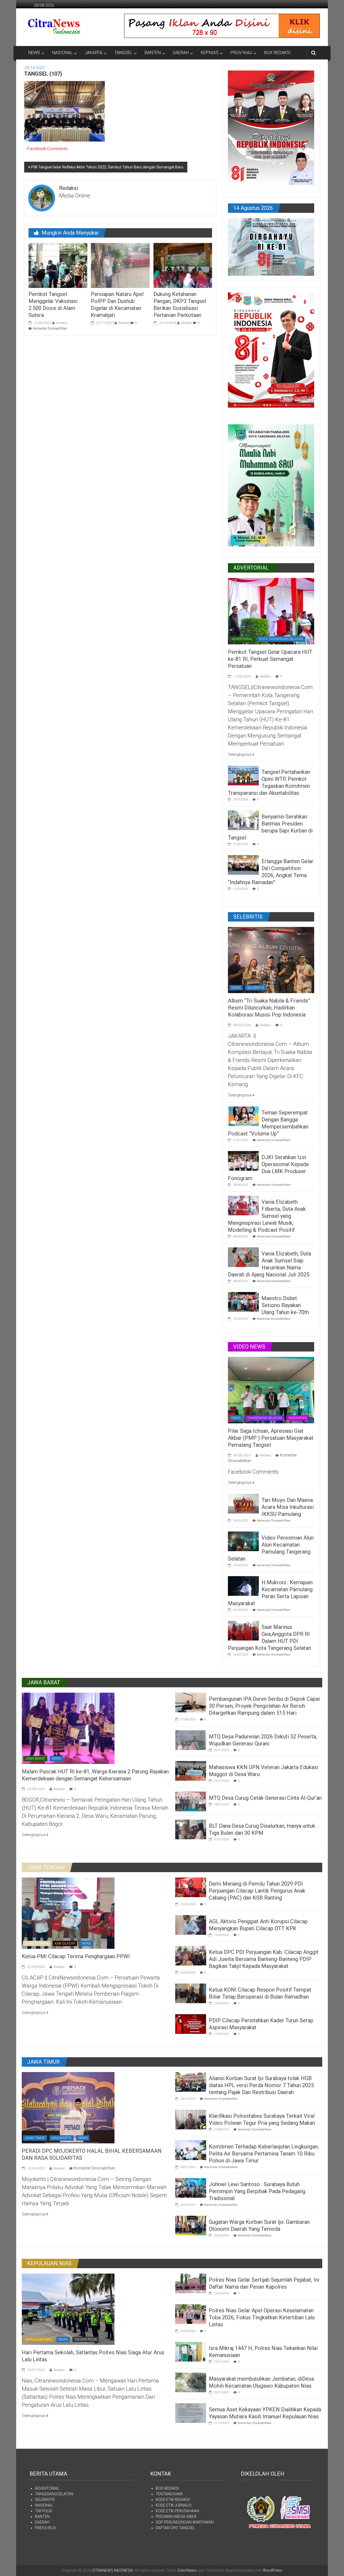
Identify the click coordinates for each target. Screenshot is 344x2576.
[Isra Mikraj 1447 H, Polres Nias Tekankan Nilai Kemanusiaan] (191, 2351)
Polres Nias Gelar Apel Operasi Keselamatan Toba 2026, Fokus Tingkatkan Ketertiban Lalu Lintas (262, 2317)
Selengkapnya (240, 754)
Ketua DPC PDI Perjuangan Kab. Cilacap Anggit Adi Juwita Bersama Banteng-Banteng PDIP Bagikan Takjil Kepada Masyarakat (264, 1959)
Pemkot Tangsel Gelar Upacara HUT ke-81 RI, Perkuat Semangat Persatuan (270, 659)
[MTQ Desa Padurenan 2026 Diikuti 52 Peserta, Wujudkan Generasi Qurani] (191, 1740)
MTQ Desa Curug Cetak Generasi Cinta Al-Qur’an (265, 1798)
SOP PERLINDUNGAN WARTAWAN (185, 2522)
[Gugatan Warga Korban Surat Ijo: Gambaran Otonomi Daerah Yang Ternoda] (191, 2225)
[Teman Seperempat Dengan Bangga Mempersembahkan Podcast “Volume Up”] (243, 1116)
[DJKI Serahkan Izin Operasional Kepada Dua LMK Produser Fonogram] (243, 1160)
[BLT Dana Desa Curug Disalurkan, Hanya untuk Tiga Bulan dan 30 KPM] (191, 1829)
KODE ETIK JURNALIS (174, 2505)
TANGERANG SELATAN (264, 1418)
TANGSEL (123, 53)
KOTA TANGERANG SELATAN (281, 639)
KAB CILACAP (65, 1943)
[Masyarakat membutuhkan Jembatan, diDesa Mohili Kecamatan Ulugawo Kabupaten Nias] (191, 2382)
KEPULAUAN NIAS (39, 2339)
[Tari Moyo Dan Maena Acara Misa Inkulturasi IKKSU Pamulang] (243, 1503)
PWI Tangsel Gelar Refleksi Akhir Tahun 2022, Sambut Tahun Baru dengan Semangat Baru (107, 167)
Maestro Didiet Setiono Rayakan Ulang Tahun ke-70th (285, 1305)
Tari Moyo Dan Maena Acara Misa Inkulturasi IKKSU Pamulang (288, 1507)
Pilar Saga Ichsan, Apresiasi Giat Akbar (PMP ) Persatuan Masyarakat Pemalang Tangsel (271, 1438)
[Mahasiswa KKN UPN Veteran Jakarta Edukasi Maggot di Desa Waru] (191, 1770)
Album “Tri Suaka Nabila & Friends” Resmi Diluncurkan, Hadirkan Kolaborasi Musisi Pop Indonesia (269, 1008)
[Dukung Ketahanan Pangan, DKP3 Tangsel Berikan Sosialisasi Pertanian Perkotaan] (183, 265)
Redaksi (62, 323)
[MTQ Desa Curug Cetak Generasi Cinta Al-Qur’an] (191, 1801)
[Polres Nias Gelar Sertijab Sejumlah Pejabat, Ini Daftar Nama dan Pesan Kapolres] (191, 2283)
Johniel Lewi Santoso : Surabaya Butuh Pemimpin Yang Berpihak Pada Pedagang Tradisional (257, 2191)
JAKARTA (94, 53)
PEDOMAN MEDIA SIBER (176, 2517)
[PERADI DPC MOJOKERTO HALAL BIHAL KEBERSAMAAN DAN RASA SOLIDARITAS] (68, 2107)
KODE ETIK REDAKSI (173, 2500)
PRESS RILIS (45, 2528)
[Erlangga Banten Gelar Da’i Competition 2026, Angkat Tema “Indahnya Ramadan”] (243, 864)
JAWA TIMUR (35, 2138)
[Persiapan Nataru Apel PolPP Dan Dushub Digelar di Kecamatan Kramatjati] (120, 265)
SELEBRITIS (256, 988)
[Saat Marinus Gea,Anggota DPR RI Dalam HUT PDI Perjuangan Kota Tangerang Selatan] (243, 1630)
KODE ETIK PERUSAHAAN (177, 2511)
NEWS (34, 53)
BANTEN (153, 53)
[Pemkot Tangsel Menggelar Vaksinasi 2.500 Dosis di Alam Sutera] (58, 265)
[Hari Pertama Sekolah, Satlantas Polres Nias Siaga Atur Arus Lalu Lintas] (68, 2309)
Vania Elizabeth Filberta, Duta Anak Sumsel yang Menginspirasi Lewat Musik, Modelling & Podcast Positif (267, 1216)
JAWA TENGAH (37, 1943)
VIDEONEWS (298, 1418)
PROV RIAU (241, 53)
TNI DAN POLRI (86, 2339)
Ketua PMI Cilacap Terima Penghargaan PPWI (76, 1956)
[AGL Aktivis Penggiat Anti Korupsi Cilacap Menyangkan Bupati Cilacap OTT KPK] (191, 1925)
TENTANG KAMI (169, 2494)
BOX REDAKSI (277, 53)
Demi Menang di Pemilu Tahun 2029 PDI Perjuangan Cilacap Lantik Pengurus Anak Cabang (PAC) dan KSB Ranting (257, 1891)
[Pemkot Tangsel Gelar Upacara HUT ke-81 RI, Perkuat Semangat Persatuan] (271, 611)
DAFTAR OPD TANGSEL (175, 2528)
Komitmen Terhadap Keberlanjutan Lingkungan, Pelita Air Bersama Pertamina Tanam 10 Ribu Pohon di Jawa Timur (264, 2154)
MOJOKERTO (62, 2138)
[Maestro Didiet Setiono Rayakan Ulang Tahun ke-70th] (243, 1301)
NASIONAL (62, 53)
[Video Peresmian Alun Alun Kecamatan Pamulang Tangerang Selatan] (243, 1541)
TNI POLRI (43, 2511)
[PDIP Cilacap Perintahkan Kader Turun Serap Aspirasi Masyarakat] (191, 2024)
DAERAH (181, 53)
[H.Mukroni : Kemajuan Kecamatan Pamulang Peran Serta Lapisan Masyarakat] (243, 1586)
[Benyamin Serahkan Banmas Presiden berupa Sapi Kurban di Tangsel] (243, 820)
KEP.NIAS (210, 53)
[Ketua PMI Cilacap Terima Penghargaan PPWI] (68, 1913)
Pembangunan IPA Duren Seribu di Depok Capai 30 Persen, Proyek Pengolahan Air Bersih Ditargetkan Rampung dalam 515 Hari (264, 1706)
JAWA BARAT (35, 1759)
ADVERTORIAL (242, 639)
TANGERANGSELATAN (54, 2494)
